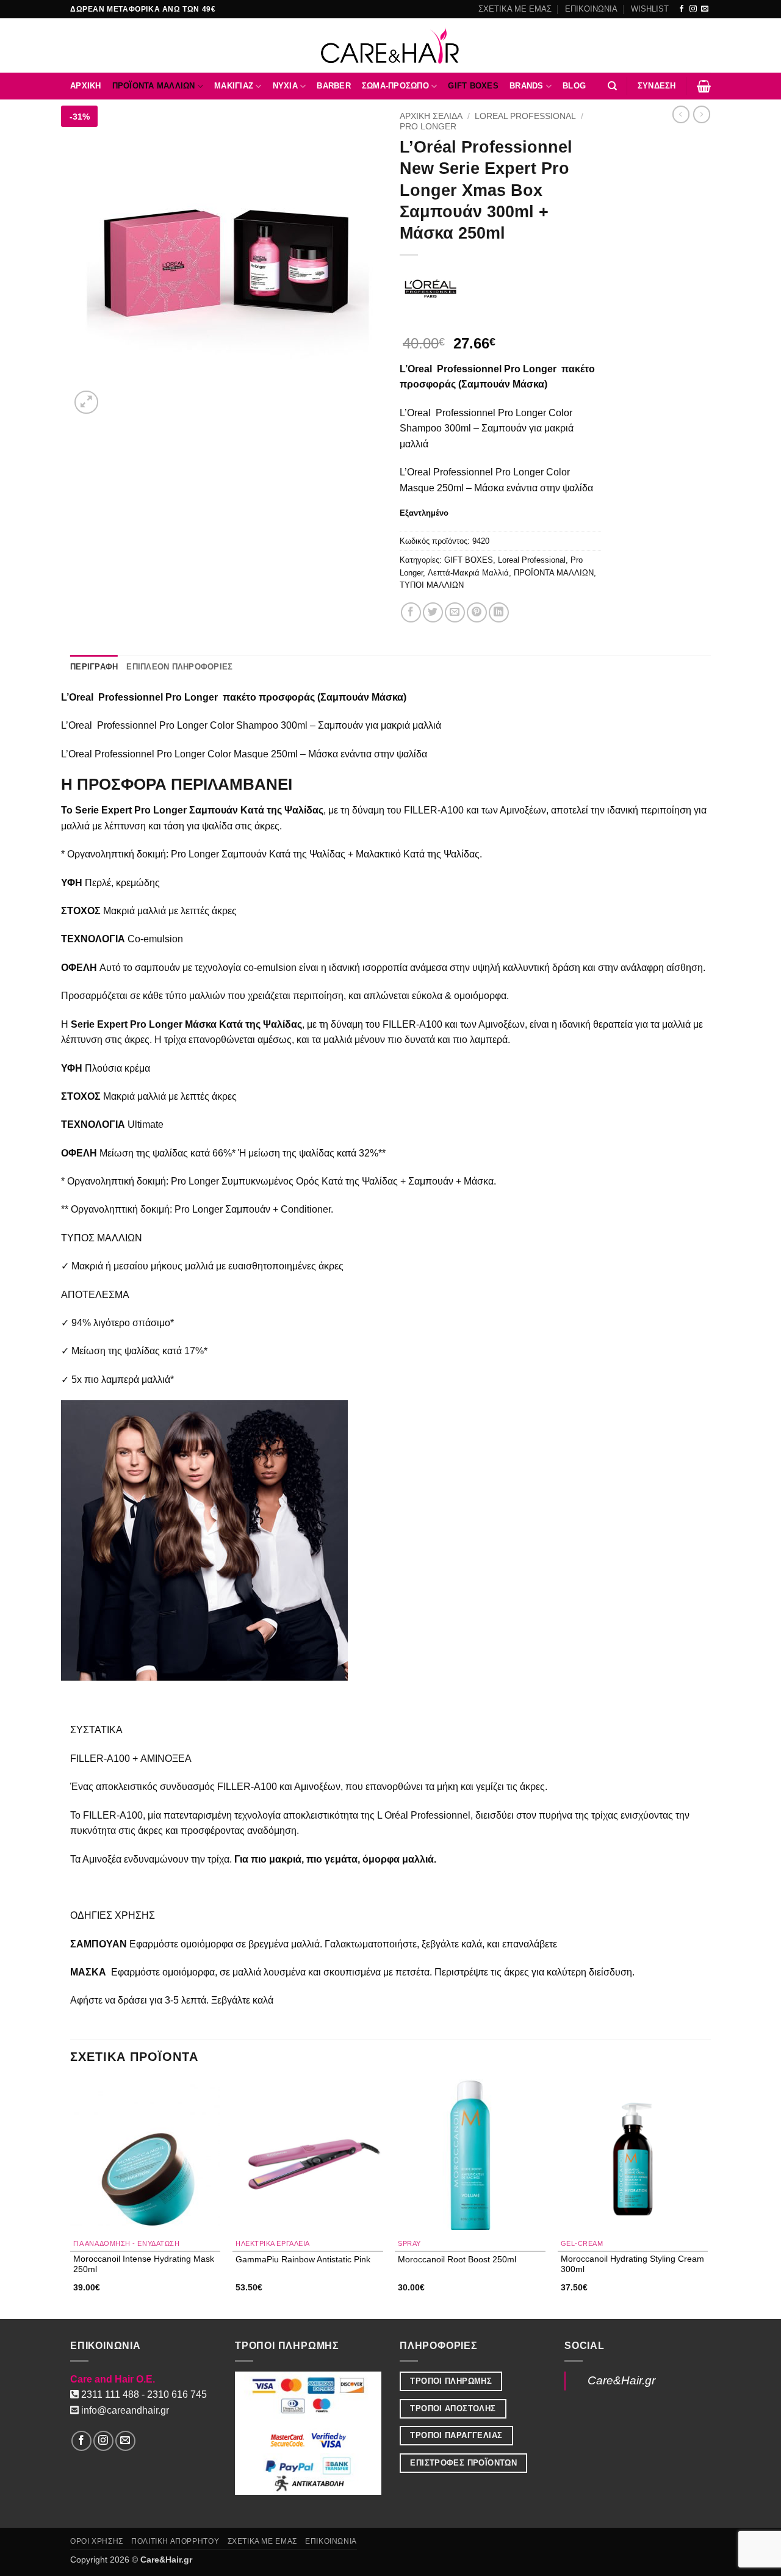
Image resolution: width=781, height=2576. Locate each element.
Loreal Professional (525, 116)
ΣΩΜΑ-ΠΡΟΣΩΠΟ (395, 86)
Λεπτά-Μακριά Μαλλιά (468, 573)
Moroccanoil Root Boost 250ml (457, 2259)
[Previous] (71, 2198)
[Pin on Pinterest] (477, 612)
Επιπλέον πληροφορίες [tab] (179, 667)
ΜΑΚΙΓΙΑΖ (234, 86)
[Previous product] (702, 114)
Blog (574, 86)
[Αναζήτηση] (612, 86)
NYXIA (285, 86)
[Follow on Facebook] (682, 9)
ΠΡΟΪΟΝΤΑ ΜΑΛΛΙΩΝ (154, 86)
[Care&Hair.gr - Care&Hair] (391, 45)
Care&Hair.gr (621, 2380)
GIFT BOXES (473, 86)
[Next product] (681, 114)
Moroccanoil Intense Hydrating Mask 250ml (144, 2264)
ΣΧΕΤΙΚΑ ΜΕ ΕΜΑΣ (515, 9)
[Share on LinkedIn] (499, 612)
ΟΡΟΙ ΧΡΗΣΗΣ (97, 2541)
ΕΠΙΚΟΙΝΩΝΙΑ (591, 9)
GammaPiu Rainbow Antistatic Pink (303, 2259)
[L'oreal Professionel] (430, 289)
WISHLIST (650, 9)
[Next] (707, 2198)
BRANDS (527, 86)
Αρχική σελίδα (431, 116)
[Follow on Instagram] (693, 9)
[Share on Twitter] (433, 612)
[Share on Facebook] (411, 612)
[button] (657, 86)
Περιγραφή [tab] (94, 667)
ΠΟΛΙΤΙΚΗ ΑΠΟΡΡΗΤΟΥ (175, 2541)
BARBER (334, 86)
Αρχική (86, 86)
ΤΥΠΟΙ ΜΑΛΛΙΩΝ (432, 585)
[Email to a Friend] (455, 612)
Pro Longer (428, 127)
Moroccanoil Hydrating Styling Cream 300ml (632, 2264)
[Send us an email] (705, 9)
